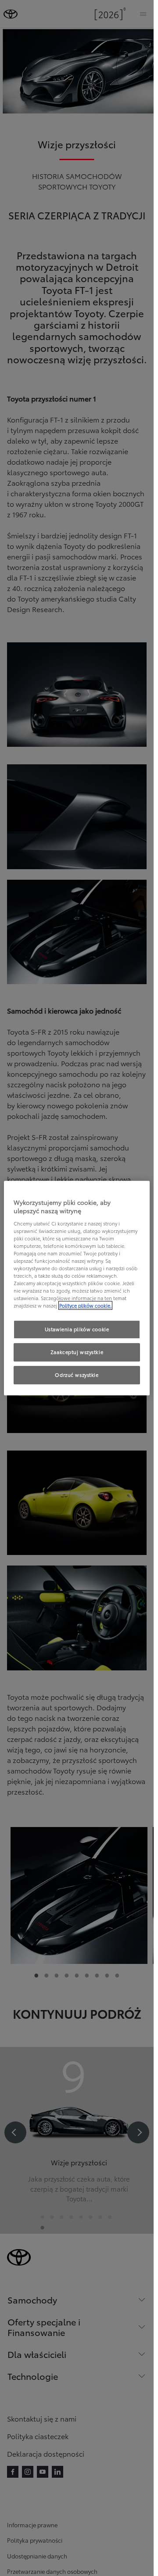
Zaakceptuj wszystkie (77, 1352)
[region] (77, 1288)
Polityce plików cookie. (85, 1306)
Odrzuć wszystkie (77, 1375)
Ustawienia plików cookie (77, 1329)
